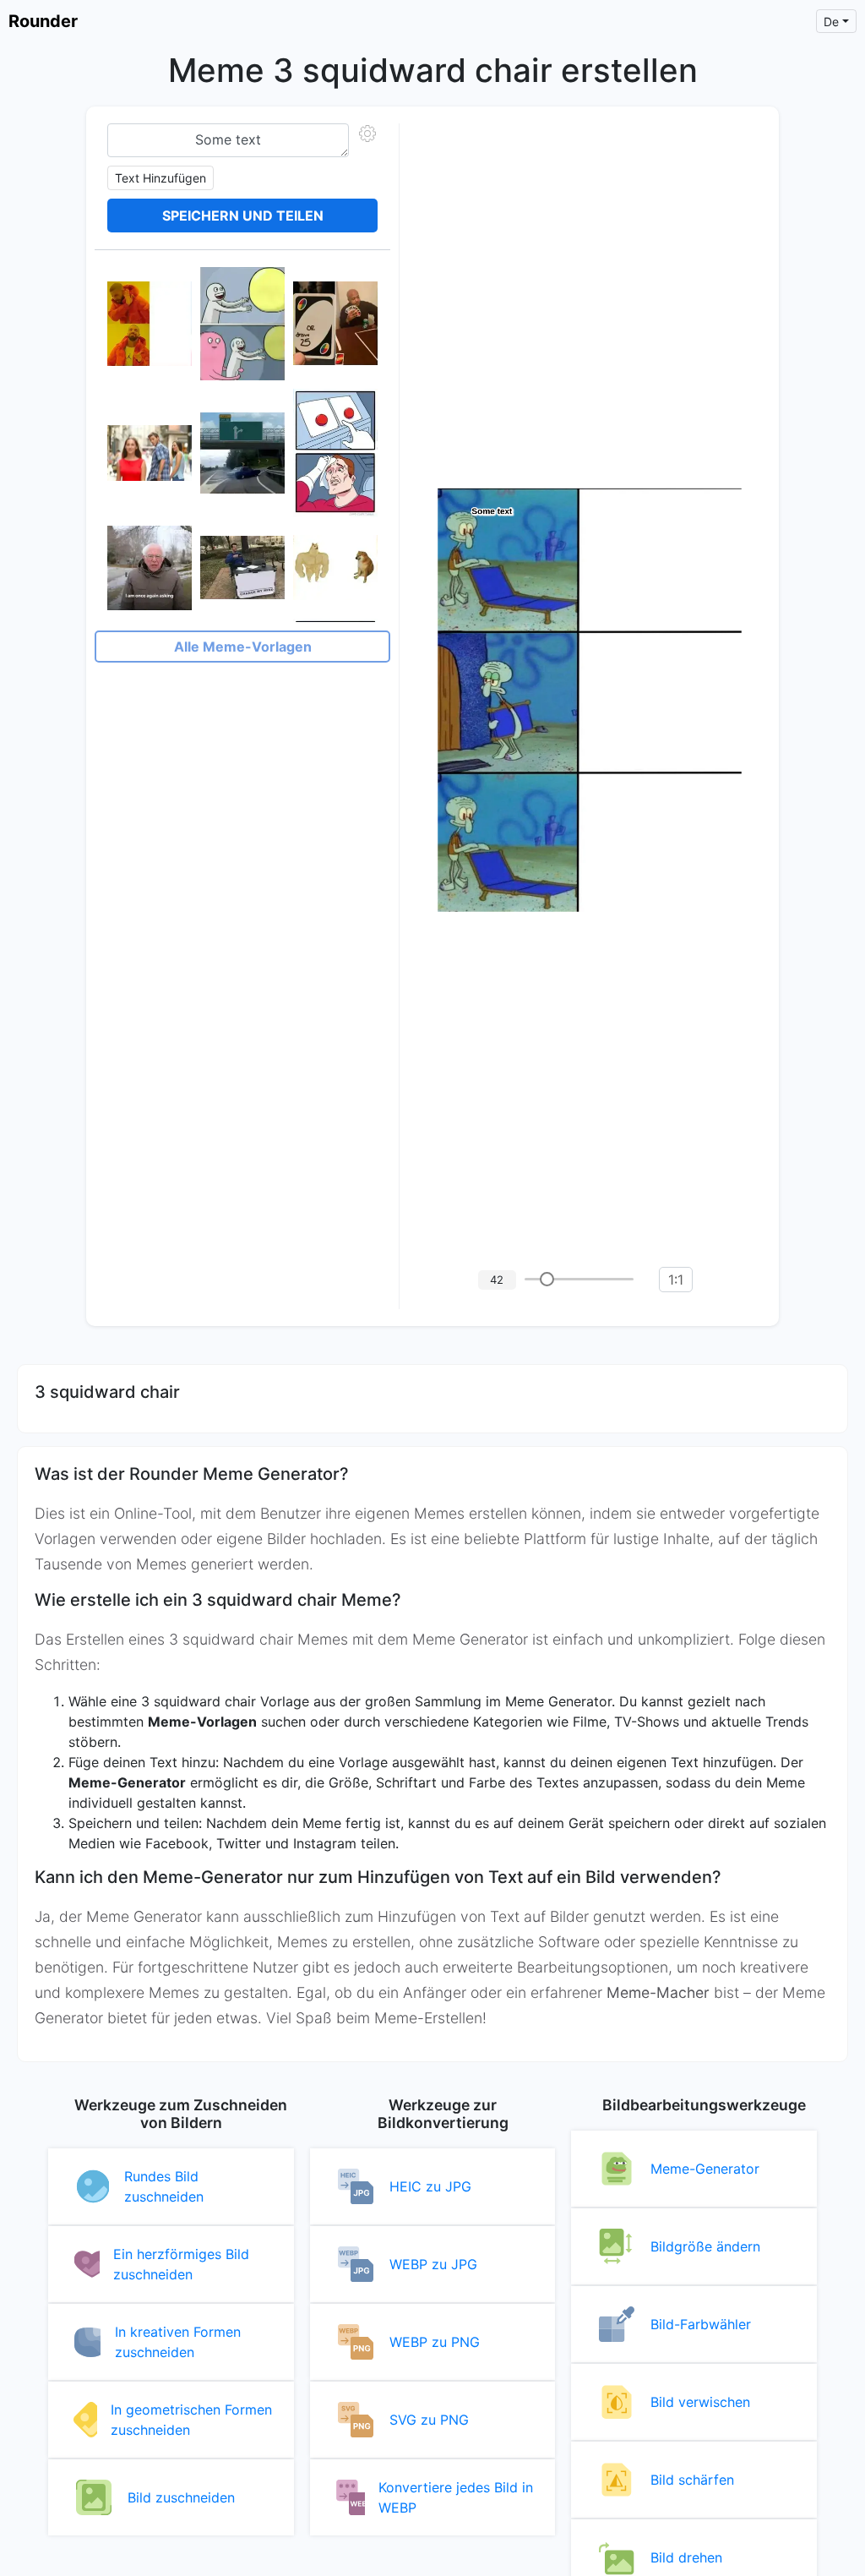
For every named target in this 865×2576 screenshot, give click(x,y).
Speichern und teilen (243, 216)
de (831, 22)
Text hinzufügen (160, 178)
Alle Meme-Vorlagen (243, 647)
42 (497, 1280)
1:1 (676, 1280)
